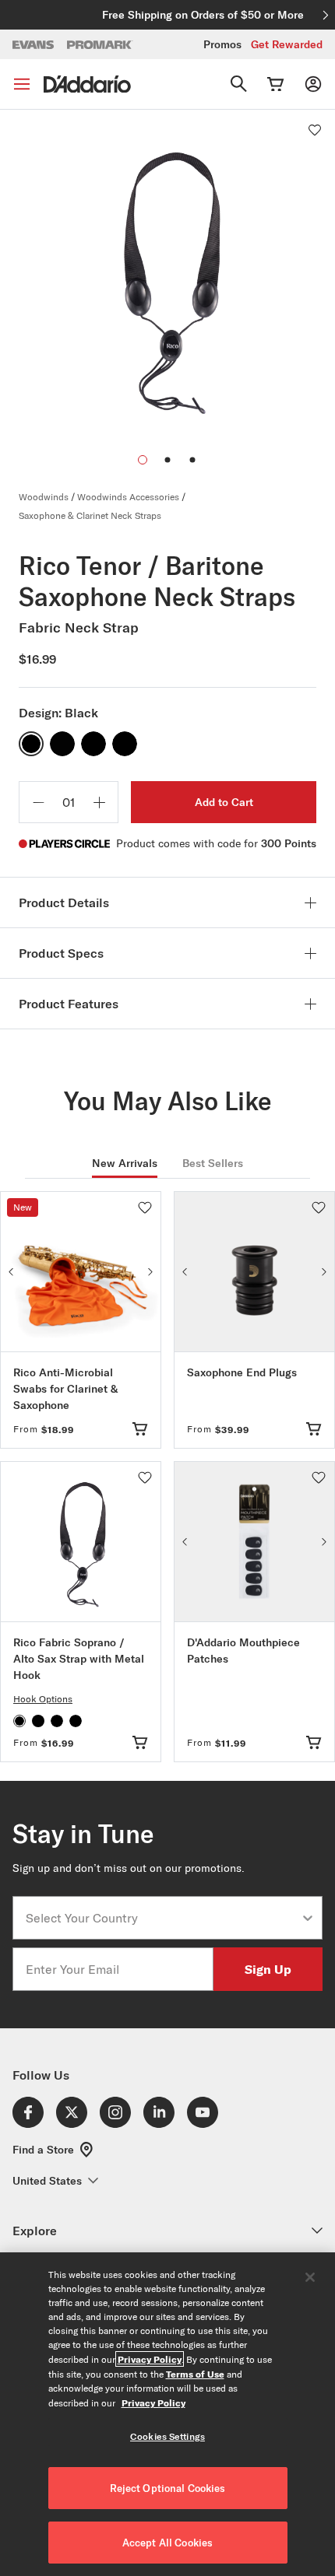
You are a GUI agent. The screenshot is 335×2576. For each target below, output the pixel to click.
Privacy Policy (150, 2359)
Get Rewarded (287, 44)
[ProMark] (100, 45)
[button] (167, 460)
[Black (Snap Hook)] (125, 744)
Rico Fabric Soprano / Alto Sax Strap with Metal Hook (79, 1659)
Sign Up (268, 1969)
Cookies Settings (167, 2436)
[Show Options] (308, 1918)
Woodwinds (44, 497)
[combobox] (163, 1918)
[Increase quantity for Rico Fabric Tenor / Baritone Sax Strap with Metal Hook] (99, 802)
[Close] (310, 2277)
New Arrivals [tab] (125, 1163)
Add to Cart (224, 802)
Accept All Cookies (167, 2543)
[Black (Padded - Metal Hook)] (93, 744)
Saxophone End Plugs (242, 1372)
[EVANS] (33, 45)
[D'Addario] (87, 84)
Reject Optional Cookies (168, 2488)
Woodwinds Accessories (128, 497)
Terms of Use (195, 2374)
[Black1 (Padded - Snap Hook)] (62, 744)
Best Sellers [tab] (213, 1163)
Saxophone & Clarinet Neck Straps (90, 515)
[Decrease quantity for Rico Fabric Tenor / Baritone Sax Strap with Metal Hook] (38, 802)
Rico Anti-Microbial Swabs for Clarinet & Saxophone (65, 1389)
